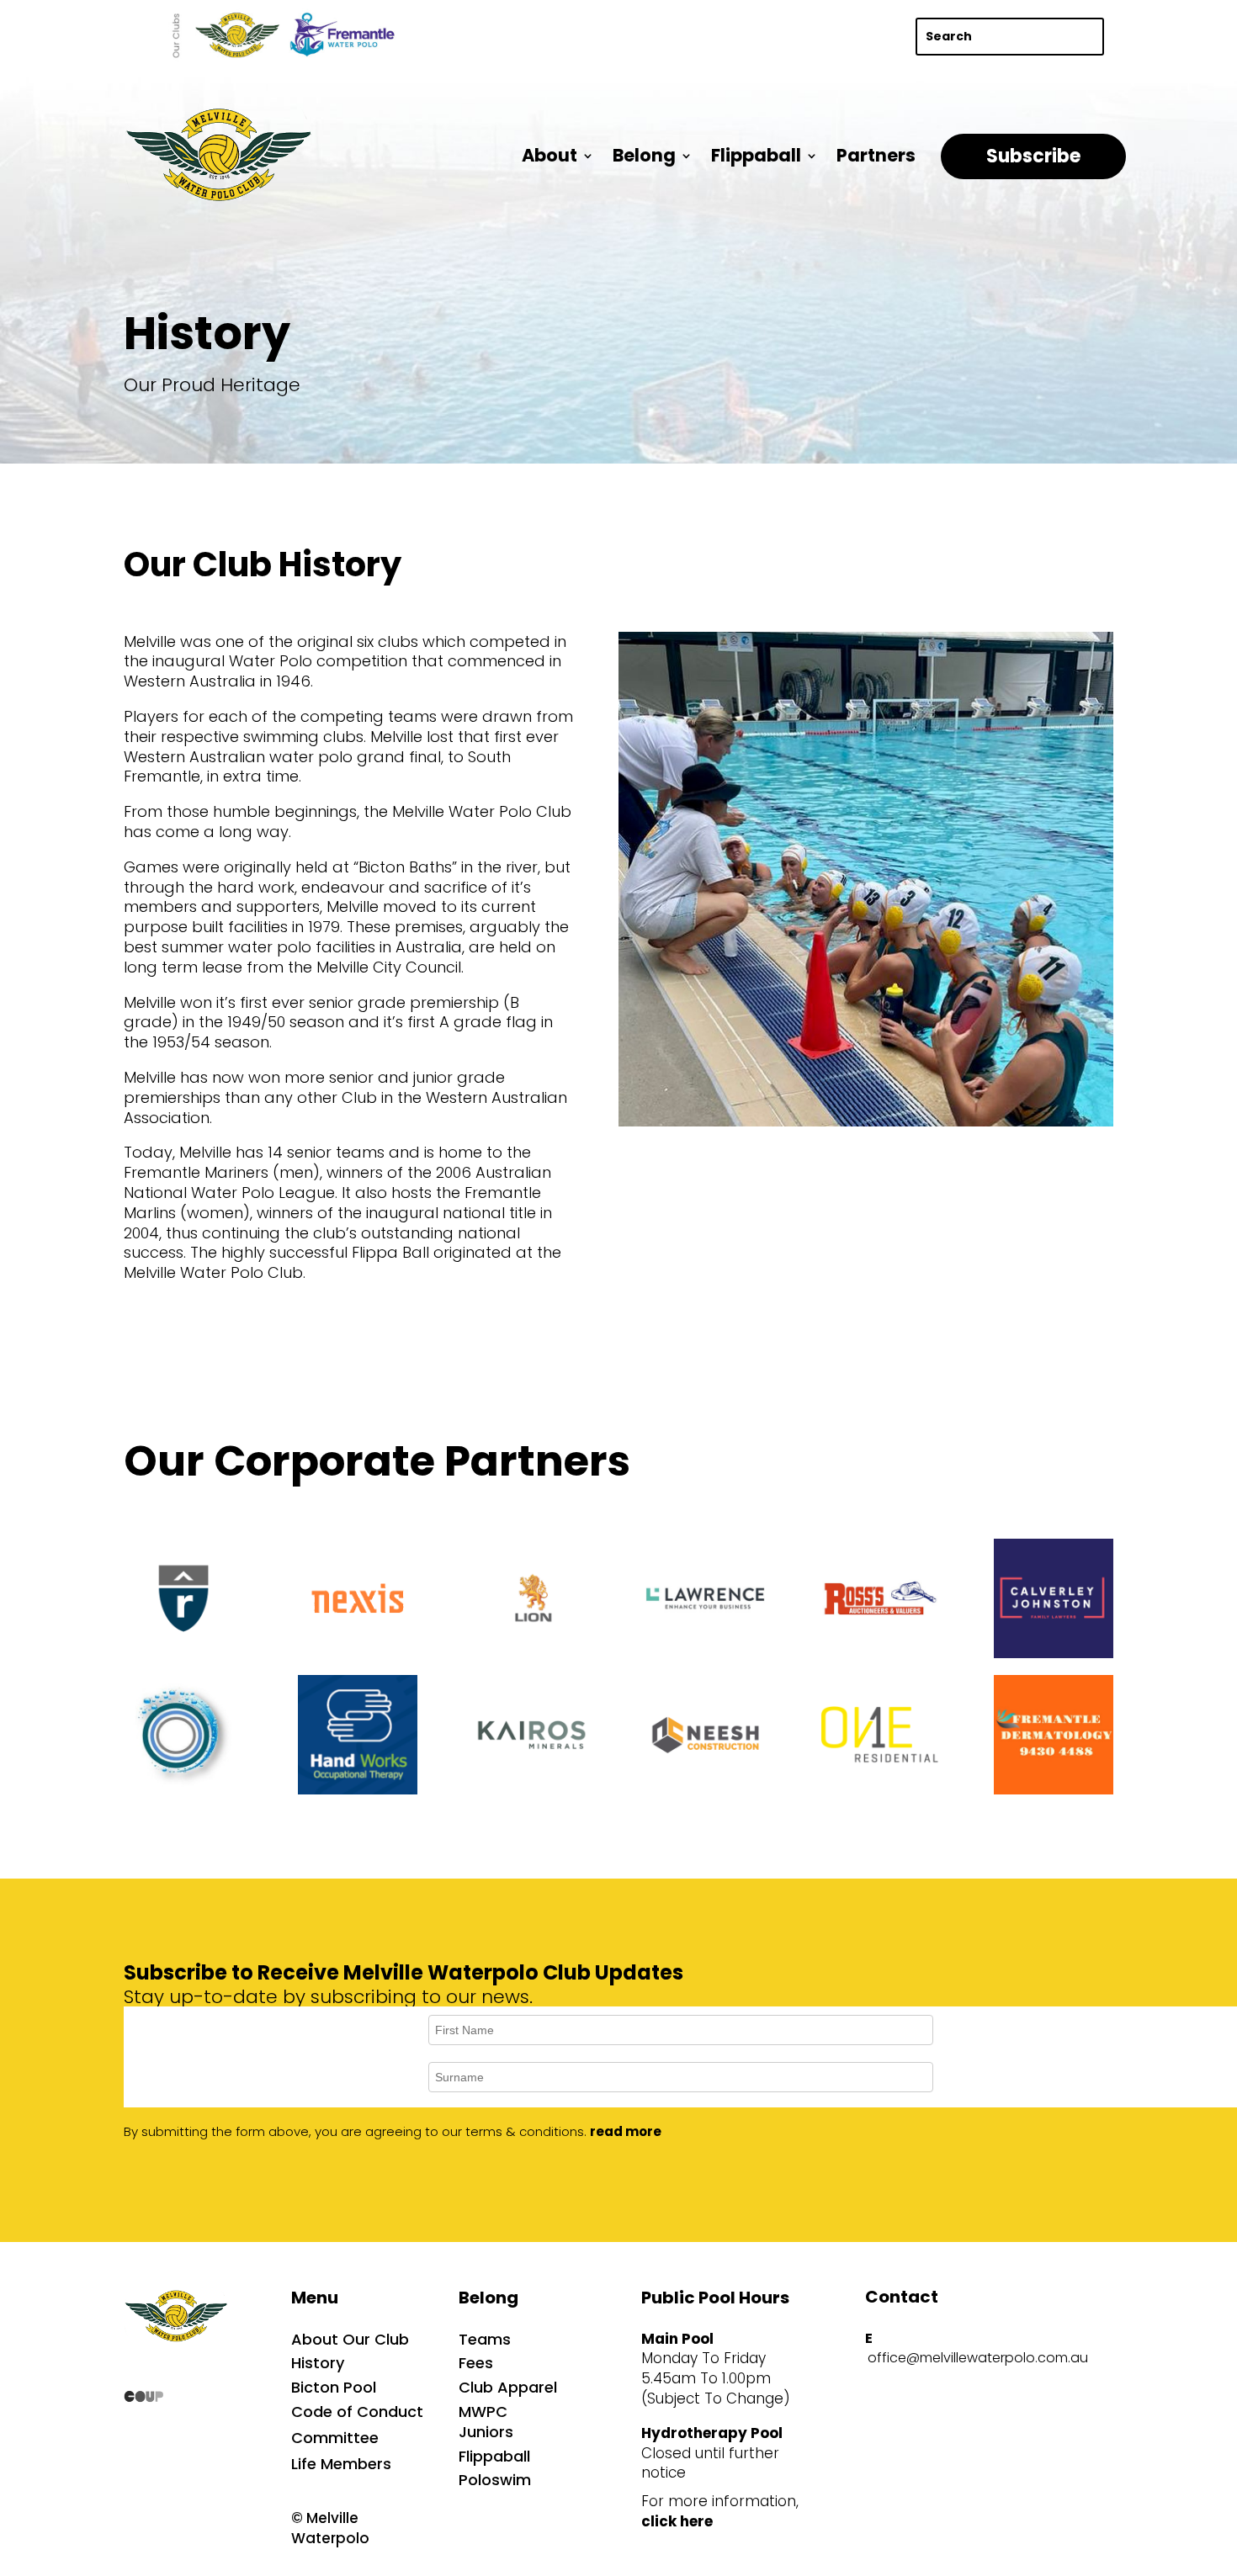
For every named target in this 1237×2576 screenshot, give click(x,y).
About (549, 155)
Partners (876, 155)
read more (626, 2131)
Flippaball (756, 155)
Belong (644, 155)
